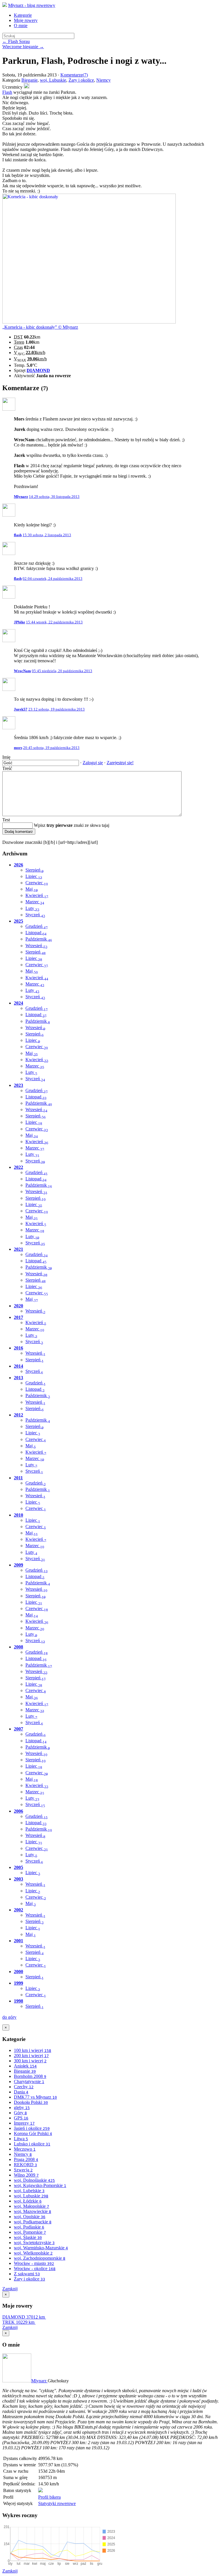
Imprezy (24, 2123)
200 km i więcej (31, 2056)
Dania (21, 2092)
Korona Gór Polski (33, 2133)
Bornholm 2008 (30, 2076)
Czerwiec (37, 883)
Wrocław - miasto (34, 2263)
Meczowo (25, 2149)
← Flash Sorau (16, 41)
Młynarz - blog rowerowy (32, 5)
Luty (32, 908)
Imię (6, 757)
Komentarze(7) (74, 75)
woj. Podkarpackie (33, 2222)
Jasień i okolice (32, 2128)
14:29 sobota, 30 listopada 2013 (54, 497)
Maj (32, 889)
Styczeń (35, 915)
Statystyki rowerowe (57, 2503)
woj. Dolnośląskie (34, 2180)
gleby (22, 2107)
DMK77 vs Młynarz (35, 2097)
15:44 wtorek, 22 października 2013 (54, 622)
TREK (18, 2322)
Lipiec (34, 876)
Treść (7, 768)
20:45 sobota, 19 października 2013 (51, 748)
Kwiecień (37, 895)
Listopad (36, 933)
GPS (21, 2118)
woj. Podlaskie (29, 2227)
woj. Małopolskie (32, 2206)
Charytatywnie (29, 2081)
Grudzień (37, 926)
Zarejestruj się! (120, 763)
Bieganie (29, 80)
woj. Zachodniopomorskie (40, 2258)
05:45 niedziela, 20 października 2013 (62, 671)
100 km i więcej (33, 2050)
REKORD (25, 2165)
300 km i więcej (30, 2061)
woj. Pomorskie (30, 2232)
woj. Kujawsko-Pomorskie (40, 2185)
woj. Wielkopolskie (33, 2253)
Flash (7, 92)
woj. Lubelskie (29, 2191)
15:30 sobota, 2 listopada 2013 (47, 535)
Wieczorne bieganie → (23, 47)
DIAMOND (38, 370)
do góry (9, 2017)
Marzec (35, 902)
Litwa (21, 2139)
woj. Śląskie (28, 2237)
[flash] (27, 87)
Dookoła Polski (31, 2102)
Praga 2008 (26, 2159)
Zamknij (10, 2289)
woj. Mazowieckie (33, 2211)
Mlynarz (39, 2381)
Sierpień (35, 870)
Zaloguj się (93, 763)
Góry (20, 2113)
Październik (39, 939)
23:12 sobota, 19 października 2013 (57, 709)
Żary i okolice (81, 80)
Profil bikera (49, 2497)
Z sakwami (27, 2274)
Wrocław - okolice (35, 2269)
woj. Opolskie (30, 2217)
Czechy (24, 2087)
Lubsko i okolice (32, 2144)
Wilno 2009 (26, 2175)
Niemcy (103, 80)
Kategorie (23, 15)
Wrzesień (36, 946)
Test (6, 820)
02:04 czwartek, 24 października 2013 (52, 578)
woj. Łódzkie (28, 2201)
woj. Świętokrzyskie (34, 2243)
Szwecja (23, 2170)
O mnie (21, 26)
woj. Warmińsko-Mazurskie (41, 2248)
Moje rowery (26, 20)
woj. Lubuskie (53, 80)
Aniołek (25, 2066)
